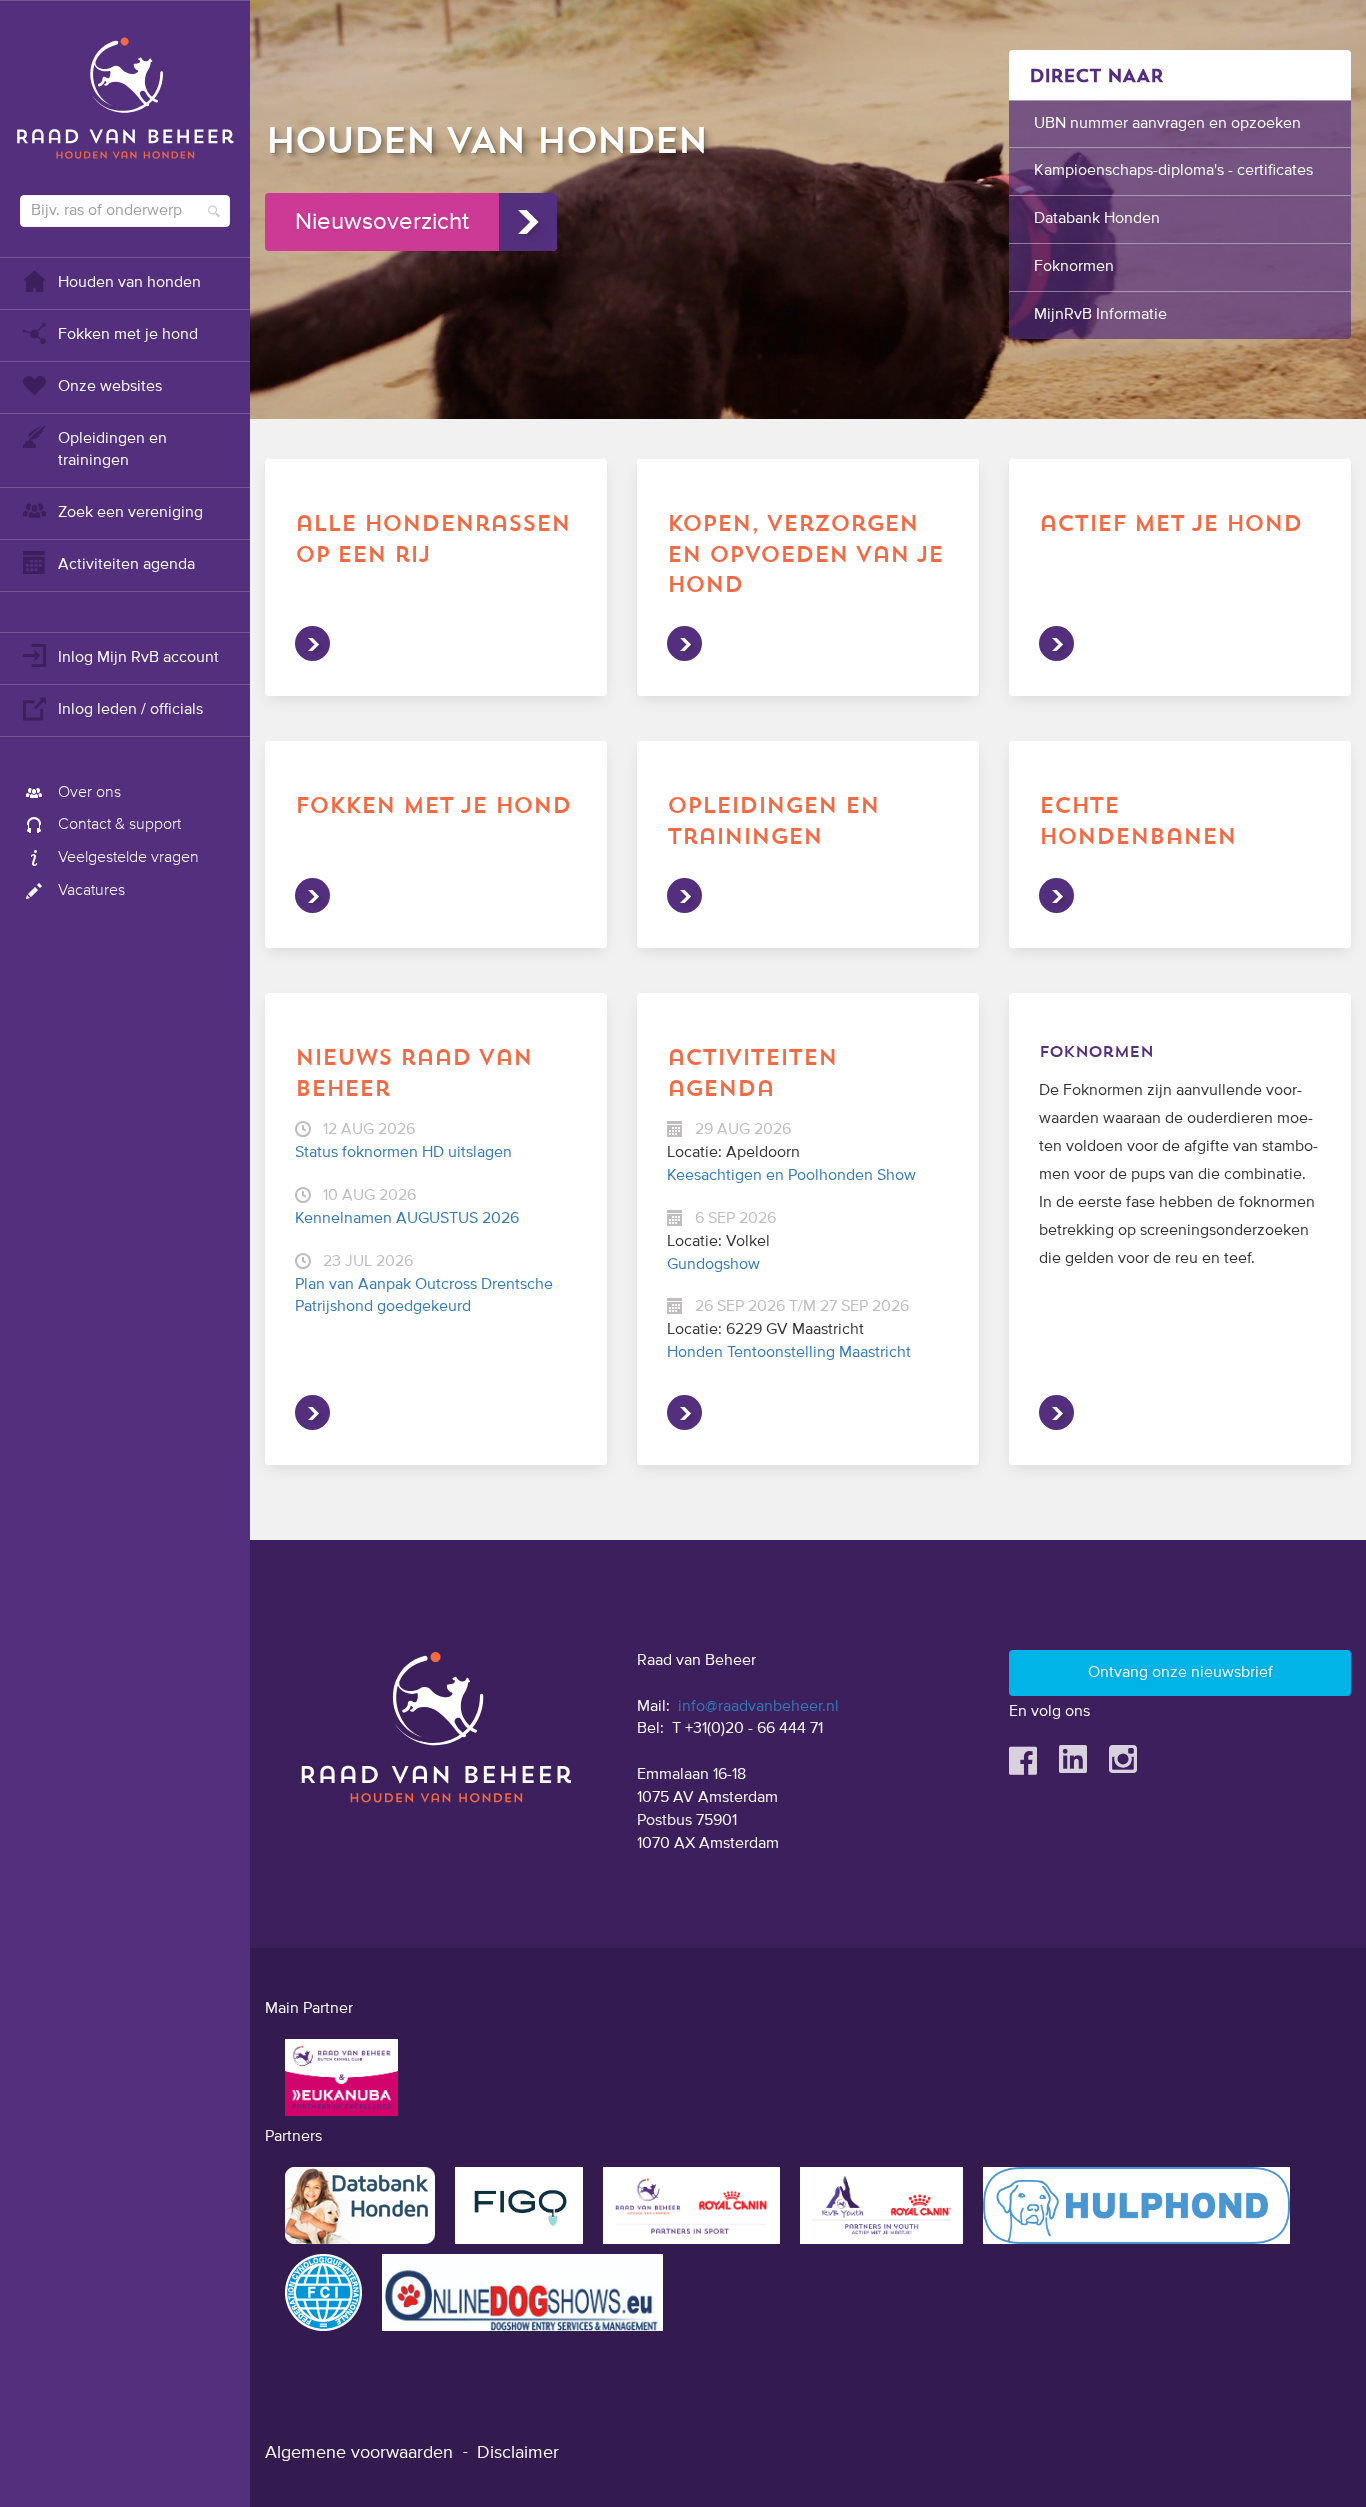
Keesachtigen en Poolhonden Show (791, 1176)
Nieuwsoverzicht (382, 222)
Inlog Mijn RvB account (138, 658)
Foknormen (1074, 267)
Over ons (89, 793)
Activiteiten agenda (126, 565)
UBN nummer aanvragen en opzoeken (1167, 124)
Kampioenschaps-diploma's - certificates (1173, 171)
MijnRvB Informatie (1100, 315)
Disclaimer (518, 2453)
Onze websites (110, 387)
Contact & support (119, 825)
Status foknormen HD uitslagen (403, 1153)
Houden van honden (129, 283)
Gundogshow (713, 1265)
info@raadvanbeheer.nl (758, 1707)
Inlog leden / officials (130, 710)
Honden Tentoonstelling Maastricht (789, 1353)
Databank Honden (1097, 219)
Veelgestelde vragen (128, 858)
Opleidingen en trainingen (112, 450)
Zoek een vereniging (130, 513)
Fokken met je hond (128, 335)
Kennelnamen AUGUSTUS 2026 (407, 1219)
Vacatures (91, 891)
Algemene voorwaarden (359, 2453)
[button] (808, 11)
